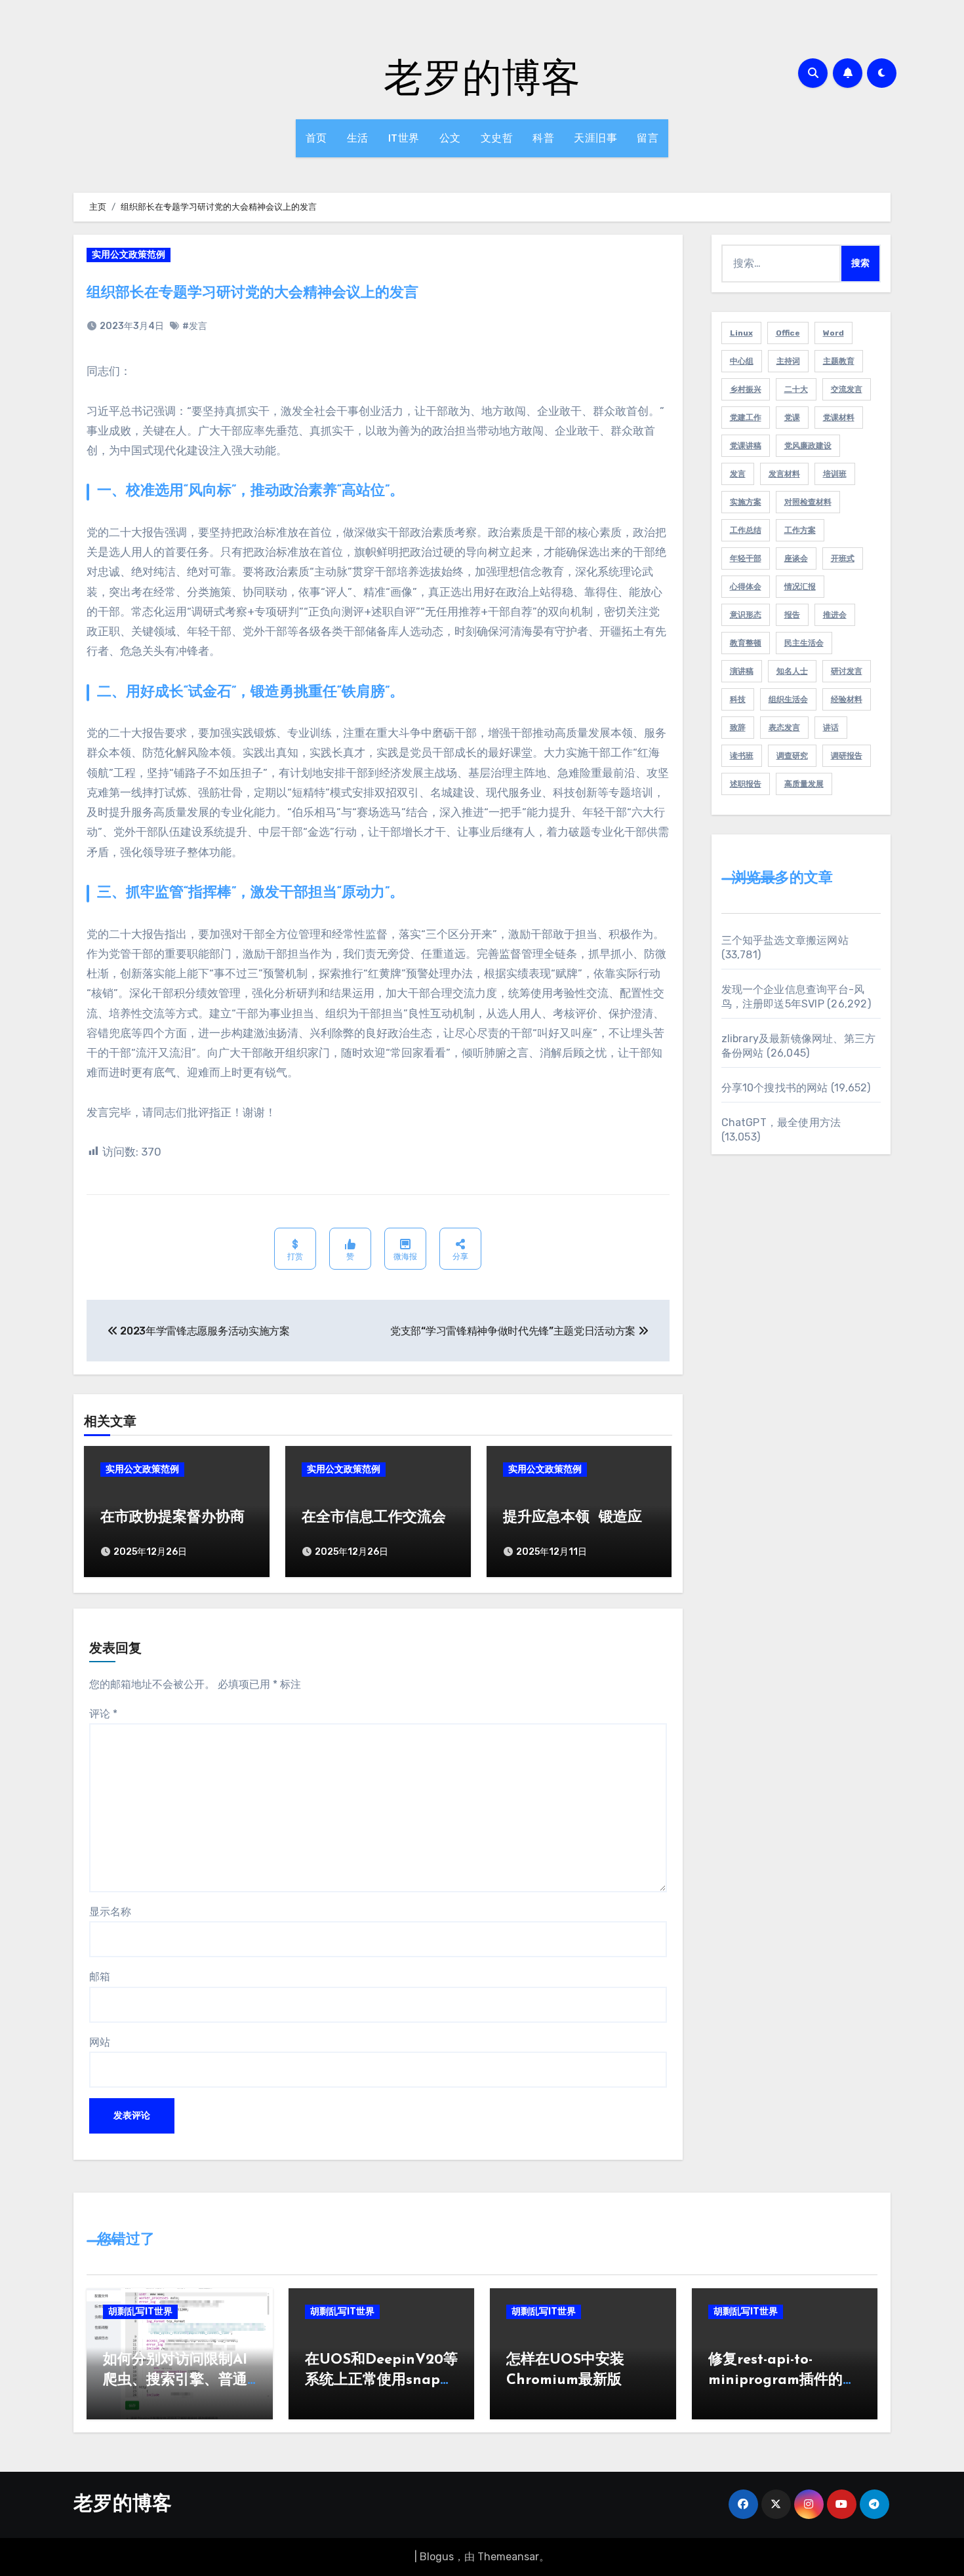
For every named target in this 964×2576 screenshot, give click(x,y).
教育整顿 (746, 643)
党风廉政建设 (808, 446)
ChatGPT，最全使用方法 (781, 1122)
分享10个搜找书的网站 (775, 1088)
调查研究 (792, 756)
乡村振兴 (746, 389)
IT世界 (404, 138)
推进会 (835, 615)
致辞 (738, 728)
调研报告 (847, 756)
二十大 (796, 389)
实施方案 (746, 502)
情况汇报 (800, 587)
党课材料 (839, 418)
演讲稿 (742, 671)
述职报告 (746, 784)
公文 (450, 138)
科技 (738, 699)
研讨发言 (847, 671)
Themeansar (508, 2557)
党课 (792, 418)
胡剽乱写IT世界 (140, 2312)
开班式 (843, 558)
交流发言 (847, 389)
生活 (358, 138)
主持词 (788, 361)
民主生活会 (804, 643)
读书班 (742, 756)
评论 (103, 1714)
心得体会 (746, 587)
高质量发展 (804, 784)
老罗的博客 (482, 76)
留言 (648, 138)
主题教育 (839, 361)
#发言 (195, 326)
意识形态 (746, 615)
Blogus (437, 2557)
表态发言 (784, 728)
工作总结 (746, 530)
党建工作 (746, 418)
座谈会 (796, 558)
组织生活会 (788, 699)
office (788, 333)
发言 (738, 474)
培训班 (835, 474)
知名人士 (792, 671)
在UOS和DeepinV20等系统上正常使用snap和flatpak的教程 (381, 2380)
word (833, 333)
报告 (792, 615)
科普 (543, 138)
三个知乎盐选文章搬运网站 (785, 940)
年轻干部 (746, 558)
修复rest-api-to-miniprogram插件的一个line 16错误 (783, 2380)
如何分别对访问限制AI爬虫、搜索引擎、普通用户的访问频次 (175, 2380)
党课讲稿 (746, 446)
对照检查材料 (808, 502)
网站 (100, 2042)
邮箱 (100, 1977)
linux (741, 333)
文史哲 (497, 138)
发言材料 (784, 474)
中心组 (742, 361)
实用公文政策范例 (129, 255)
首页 (316, 138)
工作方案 (800, 530)
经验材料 (847, 699)
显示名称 (110, 1912)
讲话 (831, 728)
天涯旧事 (595, 138)
